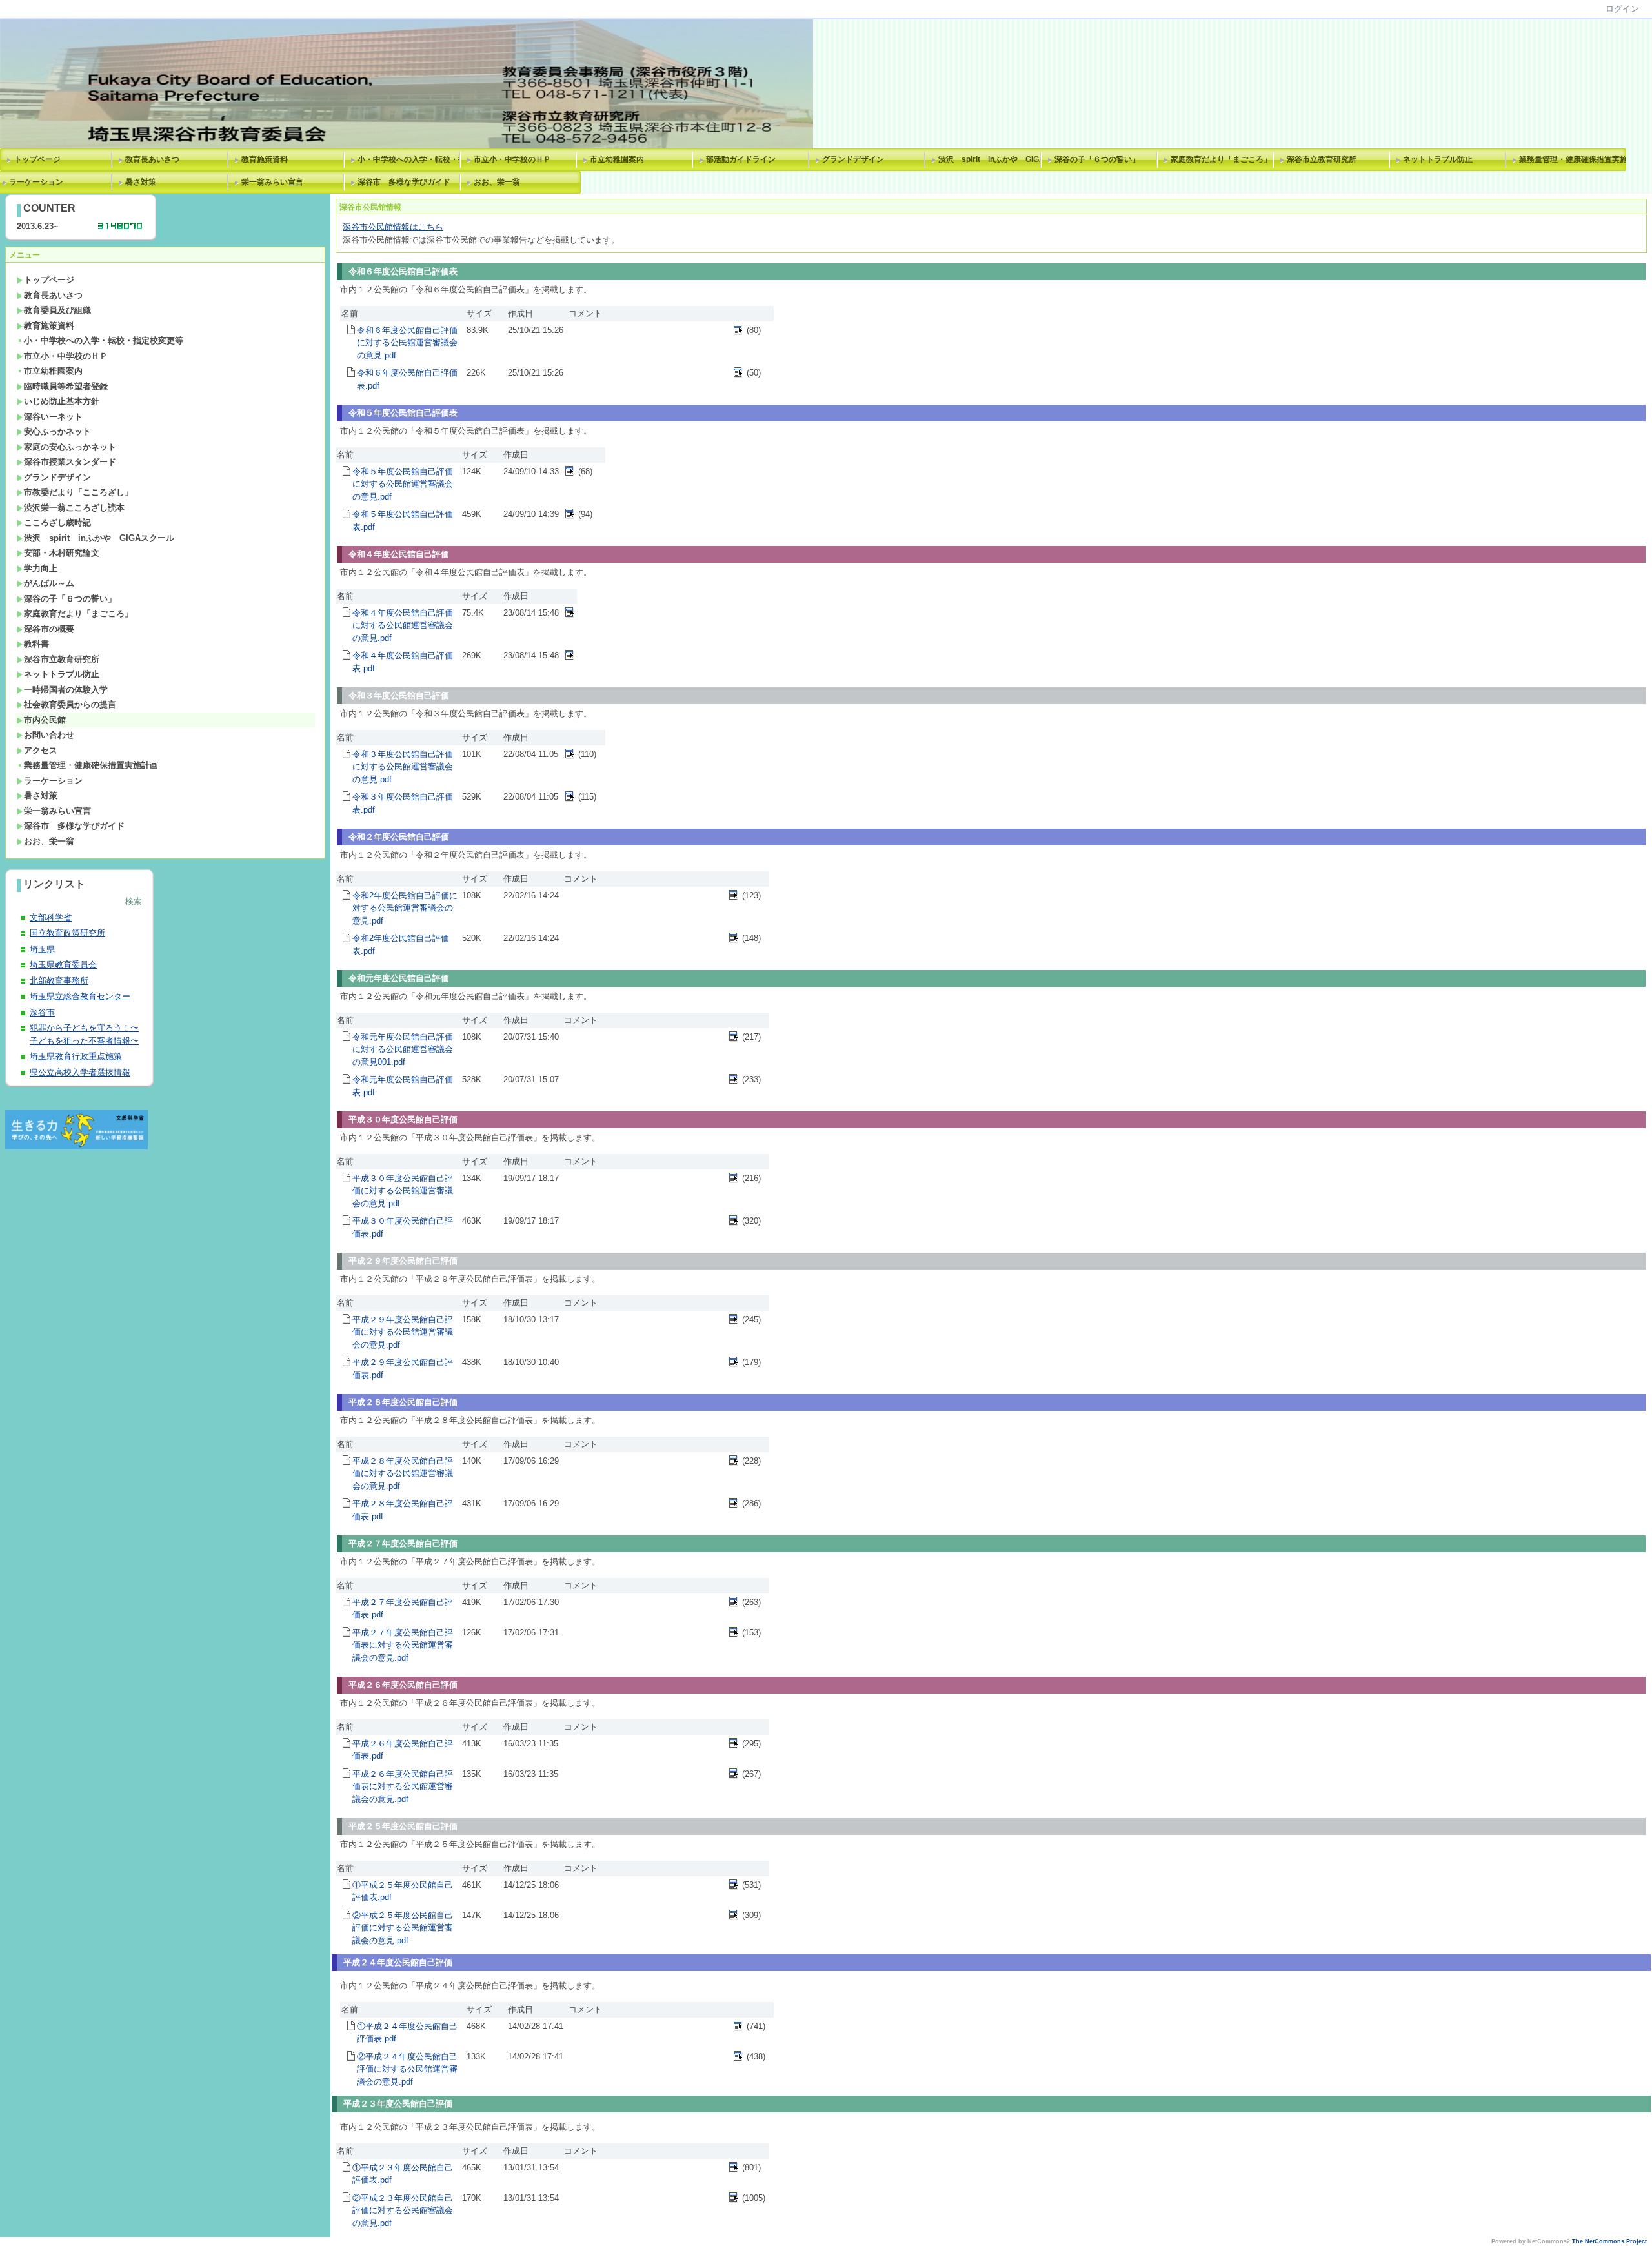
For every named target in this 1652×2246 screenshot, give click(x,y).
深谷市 (42, 1012)
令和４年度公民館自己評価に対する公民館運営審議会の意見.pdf (403, 625)
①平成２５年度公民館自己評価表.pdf (403, 1891)
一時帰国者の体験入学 (66, 690)
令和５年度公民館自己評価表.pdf (403, 521)
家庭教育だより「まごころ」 (1221, 159)
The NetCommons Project (1609, 2241)
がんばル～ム (49, 583)
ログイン (1622, 9)
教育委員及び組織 (57, 310)
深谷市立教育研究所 (1322, 159)
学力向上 (41, 568)
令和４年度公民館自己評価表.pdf (403, 662)
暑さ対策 (141, 182)
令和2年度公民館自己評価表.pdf (401, 945)
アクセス (41, 750)
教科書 (36, 644)
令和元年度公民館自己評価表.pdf (403, 1086)
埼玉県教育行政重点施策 (76, 1056)
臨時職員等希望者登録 (66, 386)
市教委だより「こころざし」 (78, 492)
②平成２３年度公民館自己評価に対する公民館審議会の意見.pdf (403, 2211)
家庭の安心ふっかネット (70, 447)
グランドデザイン (853, 159)
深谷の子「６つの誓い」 (1097, 159)
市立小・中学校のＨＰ (512, 159)
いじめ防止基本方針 (62, 401)
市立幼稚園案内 (617, 159)
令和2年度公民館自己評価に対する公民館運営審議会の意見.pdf (405, 908)
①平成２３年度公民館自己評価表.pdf (403, 2174)
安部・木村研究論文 (62, 553)
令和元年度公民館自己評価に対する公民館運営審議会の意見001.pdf (403, 1049)
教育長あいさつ (152, 159)
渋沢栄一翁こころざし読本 (74, 508)
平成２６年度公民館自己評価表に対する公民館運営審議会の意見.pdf (403, 1786)
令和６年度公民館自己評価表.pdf (407, 379)
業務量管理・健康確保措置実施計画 (1573, 159)
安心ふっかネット (57, 431)
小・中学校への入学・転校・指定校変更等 (411, 159)
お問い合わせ (49, 735)
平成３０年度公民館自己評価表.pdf (403, 1227)
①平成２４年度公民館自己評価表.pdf (407, 2033)
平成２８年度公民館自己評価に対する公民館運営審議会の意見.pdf (403, 1473)
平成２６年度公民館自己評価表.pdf (403, 1750)
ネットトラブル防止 (1438, 159)
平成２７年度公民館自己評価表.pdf (403, 1609)
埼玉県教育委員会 (63, 965)
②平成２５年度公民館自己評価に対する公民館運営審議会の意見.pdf (403, 1928)
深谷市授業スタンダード (70, 462)
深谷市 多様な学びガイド (404, 182)
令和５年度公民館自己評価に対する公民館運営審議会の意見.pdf (403, 484)
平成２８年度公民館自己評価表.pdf (403, 1510)
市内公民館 (45, 720)
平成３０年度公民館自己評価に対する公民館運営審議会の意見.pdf (403, 1191)
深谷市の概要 (49, 629)
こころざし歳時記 (57, 522)
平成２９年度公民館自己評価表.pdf (403, 1369)
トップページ (37, 159)
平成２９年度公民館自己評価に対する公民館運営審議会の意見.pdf (403, 1332)
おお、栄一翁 (497, 182)
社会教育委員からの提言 (70, 704)
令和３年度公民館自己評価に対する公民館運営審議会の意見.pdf (403, 767)
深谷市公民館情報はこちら (393, 227)
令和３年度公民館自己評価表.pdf (403, 803)
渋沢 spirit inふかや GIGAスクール (992, 159)
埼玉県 (42, 949)
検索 (134, 901)
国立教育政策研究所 (67, 933)
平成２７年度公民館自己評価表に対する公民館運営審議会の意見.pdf (403, 1645)
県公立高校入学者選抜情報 (80, 1072)
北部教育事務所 (59, 981)
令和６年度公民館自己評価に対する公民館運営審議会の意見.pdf (407, 343)
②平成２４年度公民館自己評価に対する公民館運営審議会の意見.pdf (407, 2069)
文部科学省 (51, 917)
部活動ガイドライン (741, 159)
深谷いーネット (53, 417)
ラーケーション (53, 781)
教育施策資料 (265, 159)
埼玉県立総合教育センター (80, 996)
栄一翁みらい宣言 (272, 182)
